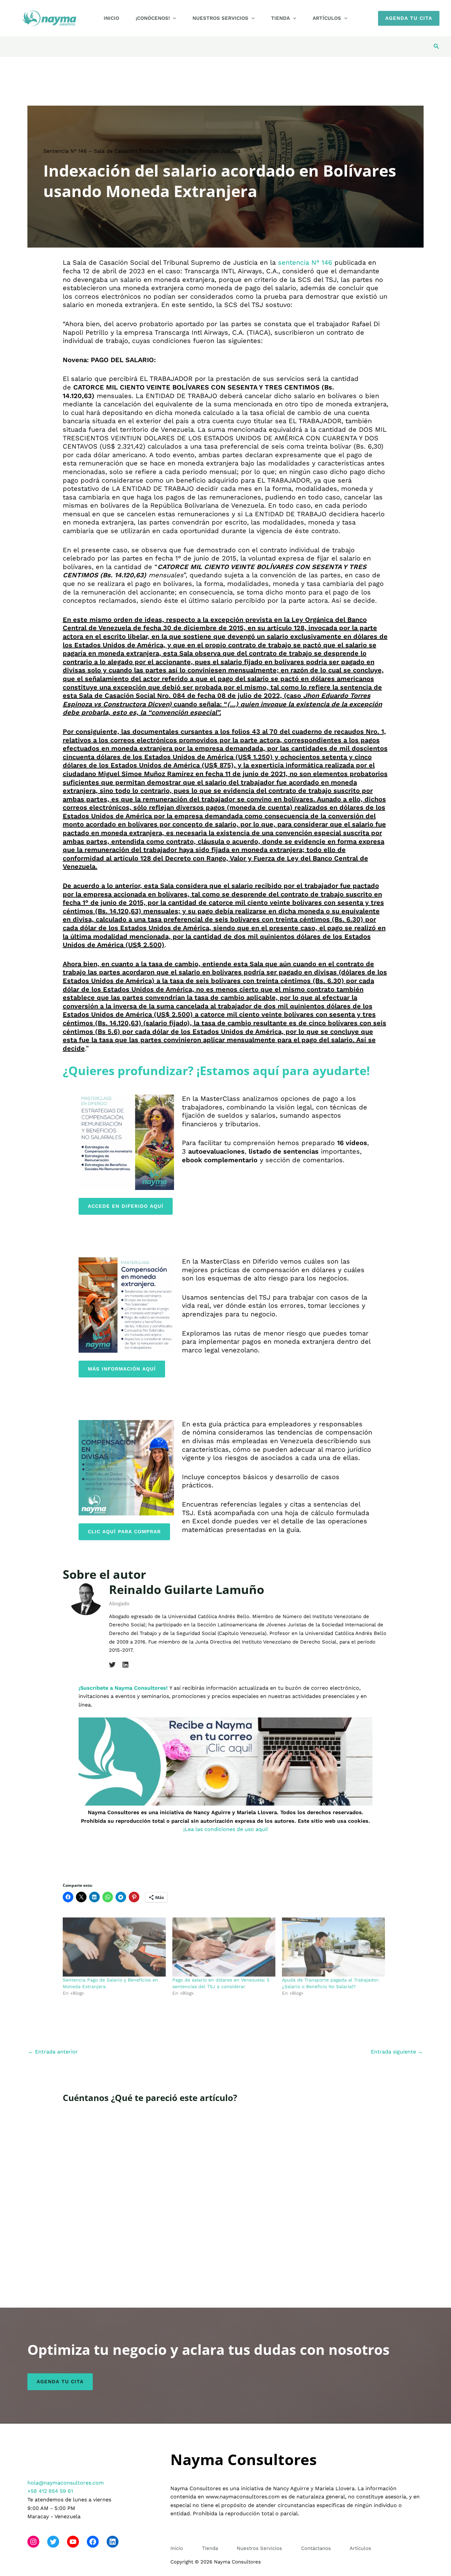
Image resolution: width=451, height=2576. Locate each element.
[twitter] (112, 1665)
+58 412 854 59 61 (50, 2491)
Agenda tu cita (60, 2382)
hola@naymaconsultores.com (66, 2483)
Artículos (327, 18)
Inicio (111, 18)
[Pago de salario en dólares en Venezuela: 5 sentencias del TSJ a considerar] (224, 1947)
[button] (173, 18)
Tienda (280, 18)
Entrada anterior (53, 2052)
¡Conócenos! (153, 18)
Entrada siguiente (397, 2052)
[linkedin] (125, 1665)
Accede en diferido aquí (126, 1206)
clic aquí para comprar (124, 1532)
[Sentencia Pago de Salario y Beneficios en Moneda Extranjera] (114, 1947)
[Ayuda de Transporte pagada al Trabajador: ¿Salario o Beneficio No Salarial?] (333, 1947)
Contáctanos (316, 2548)
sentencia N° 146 (305, 262)
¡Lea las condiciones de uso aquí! (225, 1829)
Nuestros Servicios (220, 18)
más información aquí (122, 1369)
